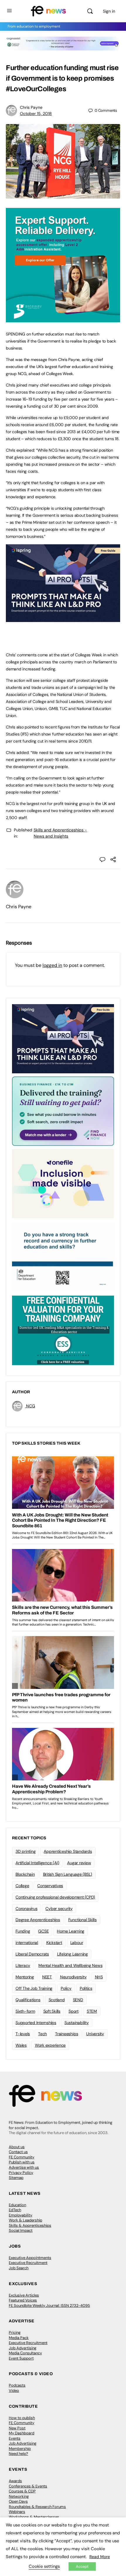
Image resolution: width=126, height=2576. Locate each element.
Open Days (18, 2501)
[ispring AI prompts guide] (63, 619)
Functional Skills (82, 1920)
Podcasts (17, 2385)
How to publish (22, 2418)
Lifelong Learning (73, 1954)
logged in (52, 965)
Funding (23, 1931)
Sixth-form (25, 2011)
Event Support (21, 2358)
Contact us (18, 2152)
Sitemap (16, 2178)
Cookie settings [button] (44, 2566)
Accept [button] (82, 2566)
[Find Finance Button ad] (63, 1111)
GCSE (43, 1931)
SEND (78, 2000)
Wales (21, 2045)
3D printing (25, 1851)
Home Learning (71, 1931)
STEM (92, 2011)
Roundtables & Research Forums (37, 2507)
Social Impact (21, 2230)
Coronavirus (26, 1909)
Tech (42, 2034)
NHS (99, 1977)
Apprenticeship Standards (68, 1851)
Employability (21, 2215)
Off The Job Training (34, 1988)
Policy (66, 1988)
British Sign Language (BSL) (68, 1874)
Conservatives (50, 1886)
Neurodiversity (73, 1977)
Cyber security (59, 1909)
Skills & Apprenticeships (30, 2225)
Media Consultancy (25, 2353)
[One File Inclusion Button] (63, 1183)
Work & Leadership (25, 2220)
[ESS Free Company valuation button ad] (63, 1330)
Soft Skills (52, 2011)
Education (17, 2205)
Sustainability (77, 2023)
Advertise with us (24, 2167)
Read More (100, 2557)
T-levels (23, 2034)
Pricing (15, 2332)
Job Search (19, 2268)
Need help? (18, 2454)
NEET (47, 1977)
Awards (15, 2481)
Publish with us (22, 2162)
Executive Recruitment (28, 2263)
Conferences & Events (28, 2486)
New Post (17, 2428)
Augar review (79, 1863)
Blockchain (25, 1874)
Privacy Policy (21, 2173)
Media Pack (19, 2338)
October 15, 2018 (36, 113)
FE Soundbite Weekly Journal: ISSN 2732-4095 (49, 2305)
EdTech (15, 2210)
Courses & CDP (22, 2491)
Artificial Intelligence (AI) (37, 1863)
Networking (19, 2496)
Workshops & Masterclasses (34, 2517)
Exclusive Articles (24, 2295)
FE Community (22, 2157)
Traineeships (67, 2034)
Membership (20, 2449)
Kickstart (54, 1943)
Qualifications (28, 2000)
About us (17, 2147)
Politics (86, 1988)
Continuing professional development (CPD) (55, 1897)
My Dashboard (22, 2433)
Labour (77, 1943)
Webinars (17, 2512)
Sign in (109, 11)
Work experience (50, 2045)
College (22, 1886)
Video (14, 2391)
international (27, 1943)
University (95, 2034)
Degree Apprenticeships (38, 1920)
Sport (74, 2011)
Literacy (23, 1965)
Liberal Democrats (32, 1954)
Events (15, 2438)
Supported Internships (36, 2023)
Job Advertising (23, 2348)
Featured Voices (23, 2300)
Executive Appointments (30, 2258)
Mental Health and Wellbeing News (70, 1965)
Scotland (57, 2000)
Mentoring (25, 1977)
